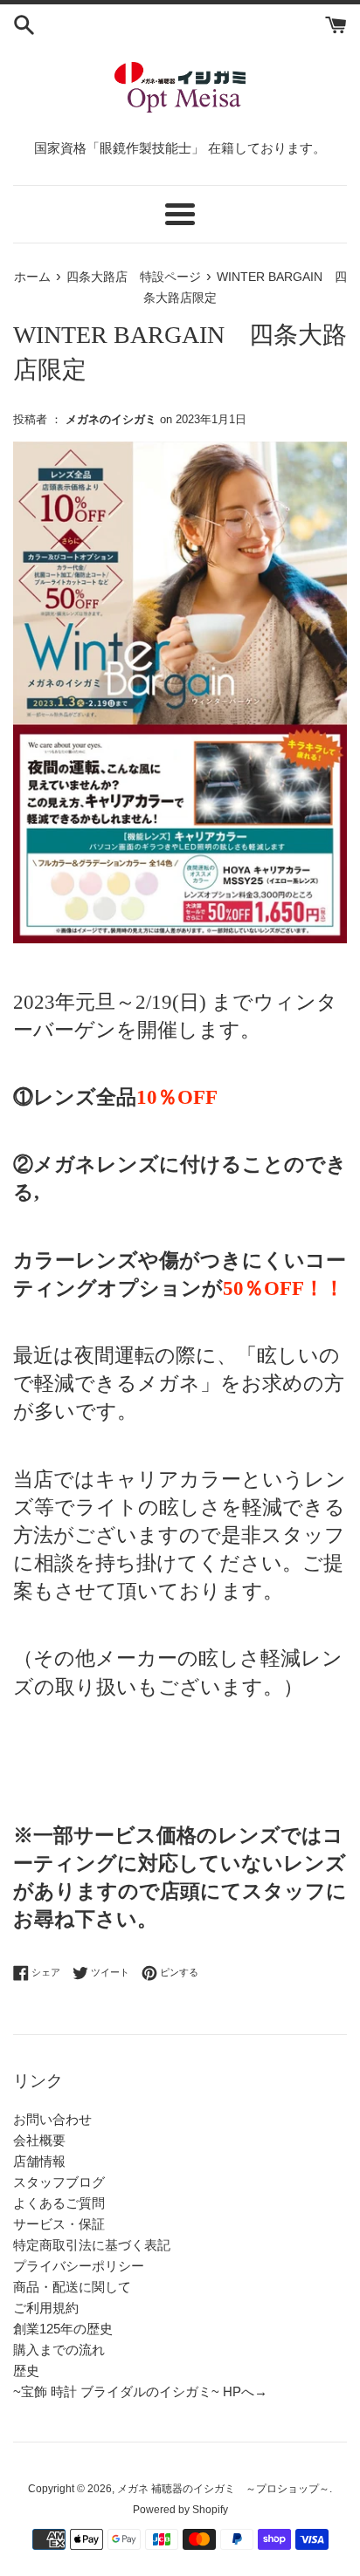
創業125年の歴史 (63, 2329)
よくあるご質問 (59, 2203)
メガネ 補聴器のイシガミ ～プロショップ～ (223, 2489)
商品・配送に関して (72, 2287)
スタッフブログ (59, 2182)
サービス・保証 (59, 2224)
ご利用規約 (46, 2308)
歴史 (26, 2370)
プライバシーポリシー (79, 2266)
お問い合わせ (52, 2119)
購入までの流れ (59, 2350)
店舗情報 (39, 2161)
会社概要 (39, 2140)
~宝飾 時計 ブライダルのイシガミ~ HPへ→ (140, 2391)
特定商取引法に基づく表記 (92, 2245)
